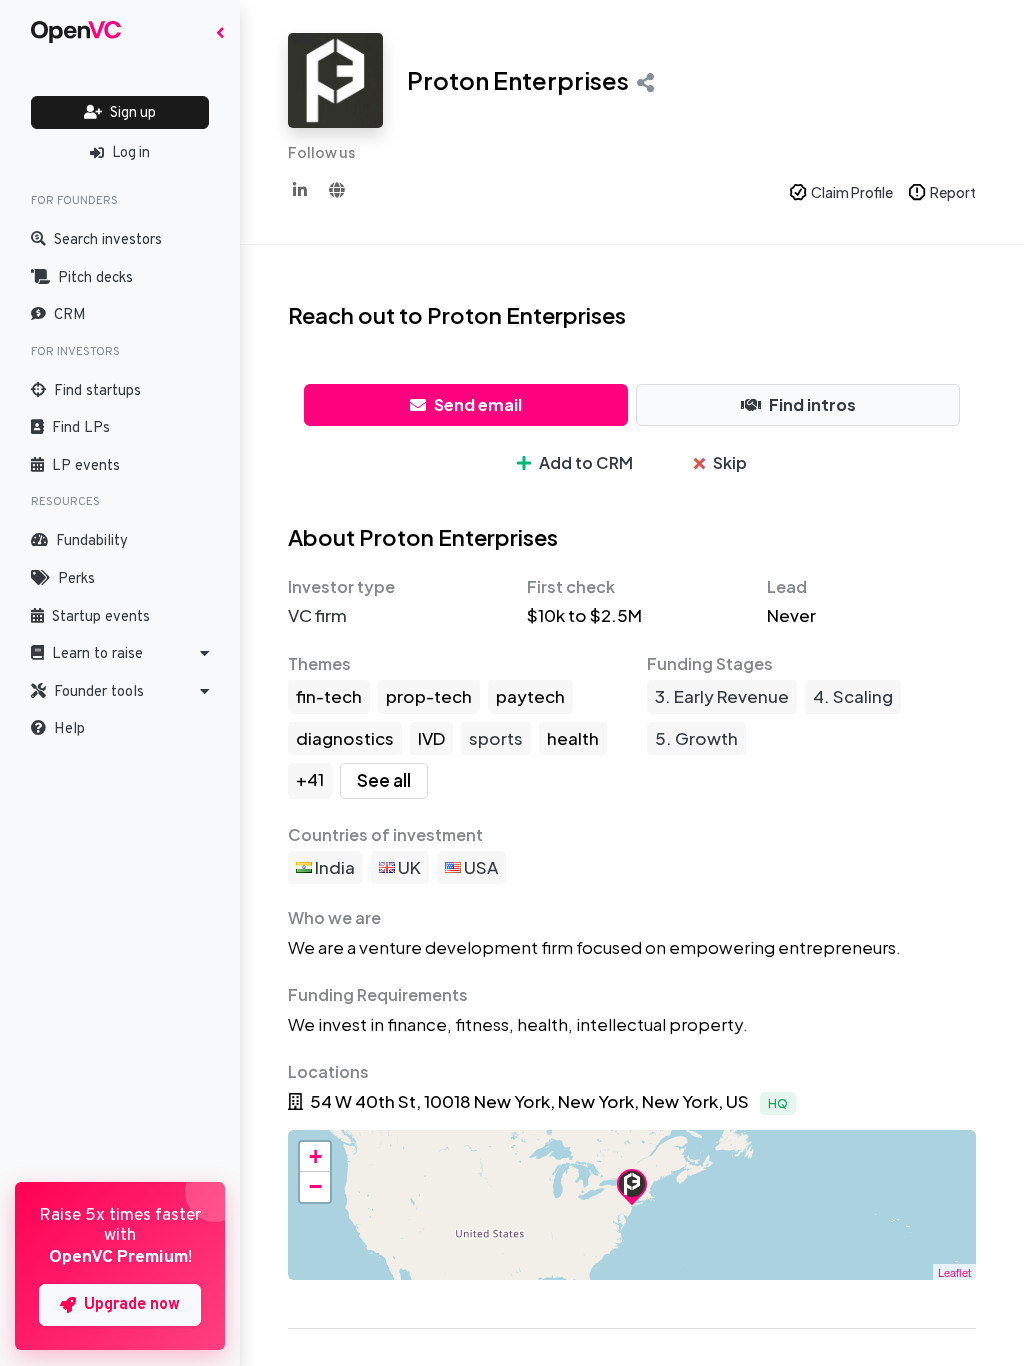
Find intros (812, 404)
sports (496, 738)
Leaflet (954, 1272)
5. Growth (696, 738)
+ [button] (315, 1156)
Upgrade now (132, 1305)
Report (953, 192)
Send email (478, 404)
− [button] (315, 1186)
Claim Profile (852, 192)
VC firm (317, 615)
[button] (120, 654)
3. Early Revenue (722, 696)
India (333, 867)
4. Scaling (853, 696)
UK (408, 867)
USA (479, 867)
